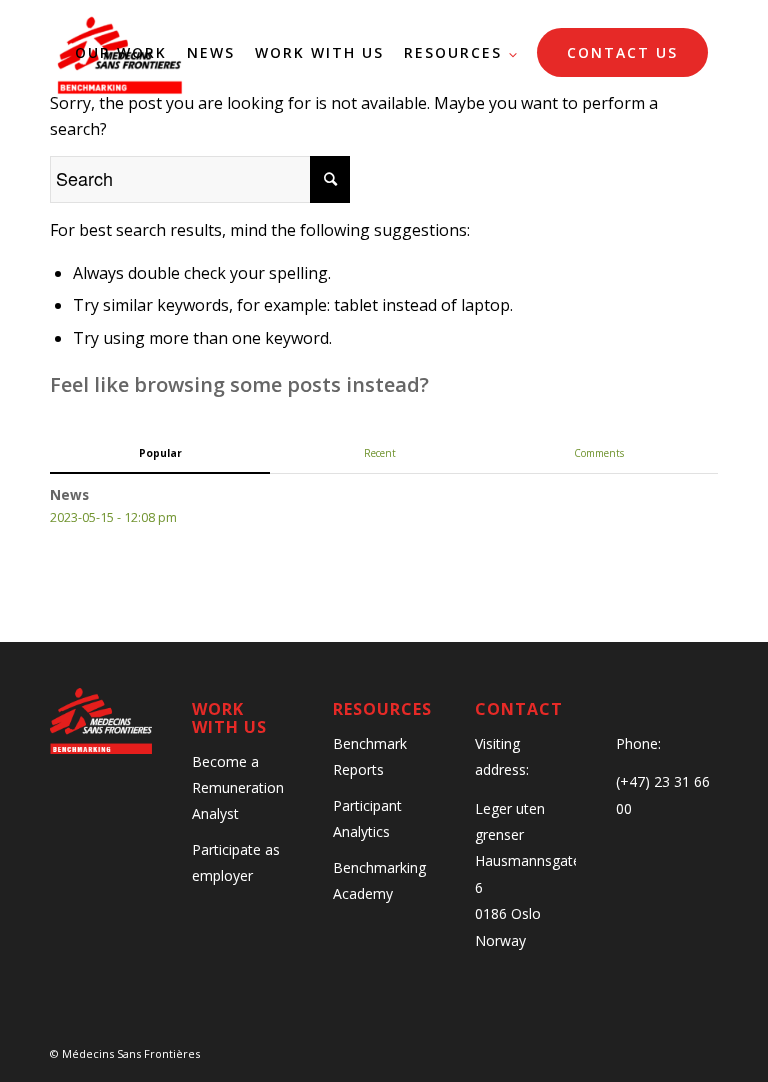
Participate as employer (236, 862)
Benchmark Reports (370, 756)
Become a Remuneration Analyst (238, 788)
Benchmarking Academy (379, 880)
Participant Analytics (367, 818)
